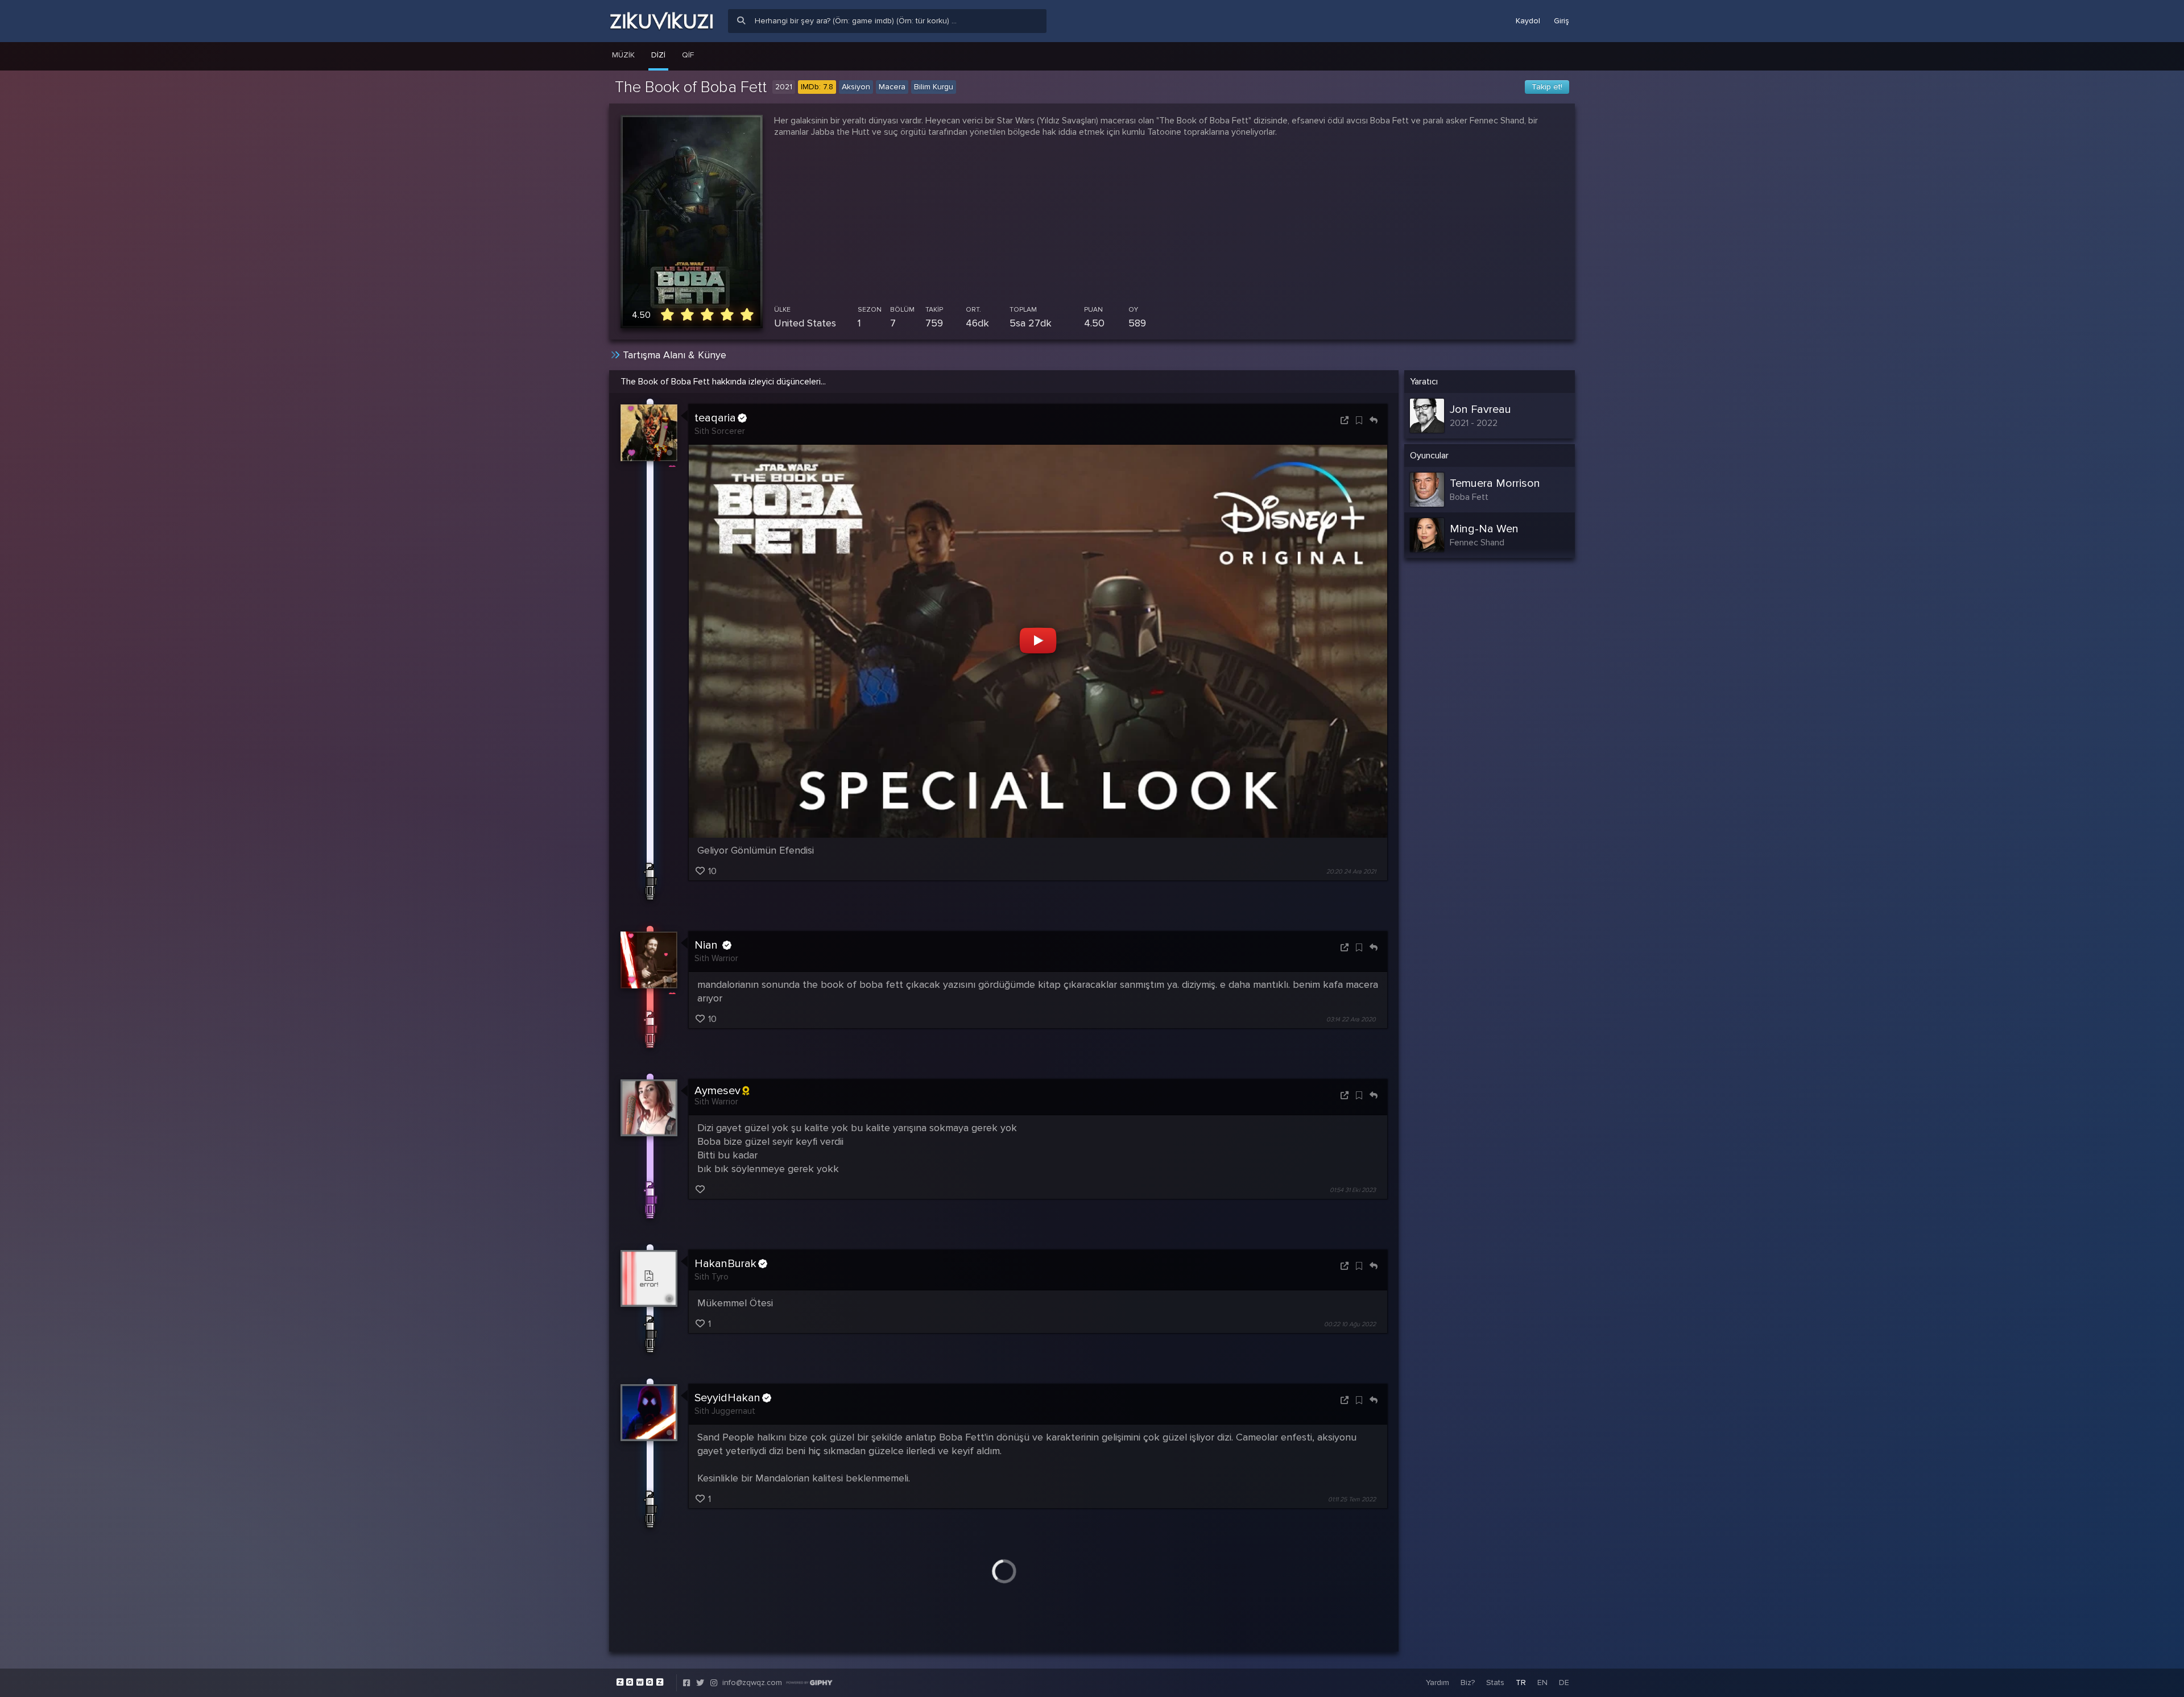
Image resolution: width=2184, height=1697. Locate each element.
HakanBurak (725, 1264)
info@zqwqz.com (752, 1682)
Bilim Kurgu (934, 87)
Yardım (1438, 1682)
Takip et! (1547, 87)
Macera (892, 87)
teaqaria (715, 418)
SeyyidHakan (727, 1398)
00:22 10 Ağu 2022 (1350, 1324)
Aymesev (717, 1091)
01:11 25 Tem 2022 (1352, 1499)
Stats (1495, 1682)
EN (1542, 1682)
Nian (708, 945)
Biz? (1468, 1682)
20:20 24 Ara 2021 (1351, 872)
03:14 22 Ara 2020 (1351, 1019)
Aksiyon (856, 87)
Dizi (658, 55)
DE (1564, 1682)
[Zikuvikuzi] (661, 21)
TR (1521, 1682)
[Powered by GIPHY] (809, 1683)
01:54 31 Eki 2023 (1353, 1190)
